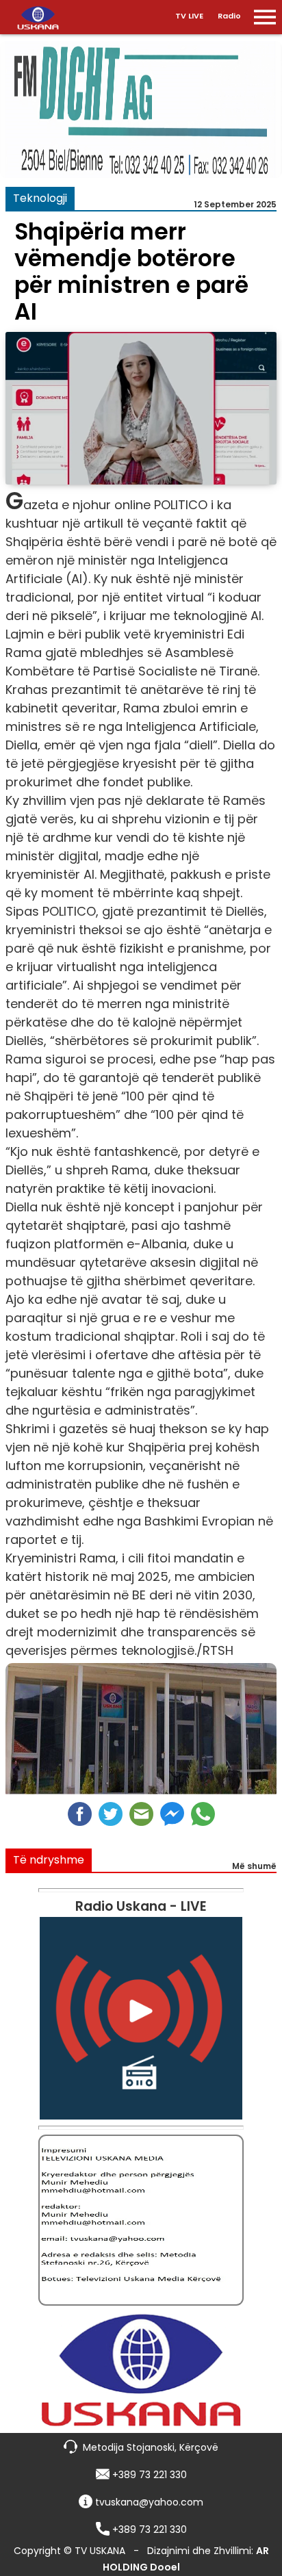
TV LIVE (189, 16)
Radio (229, 16)
